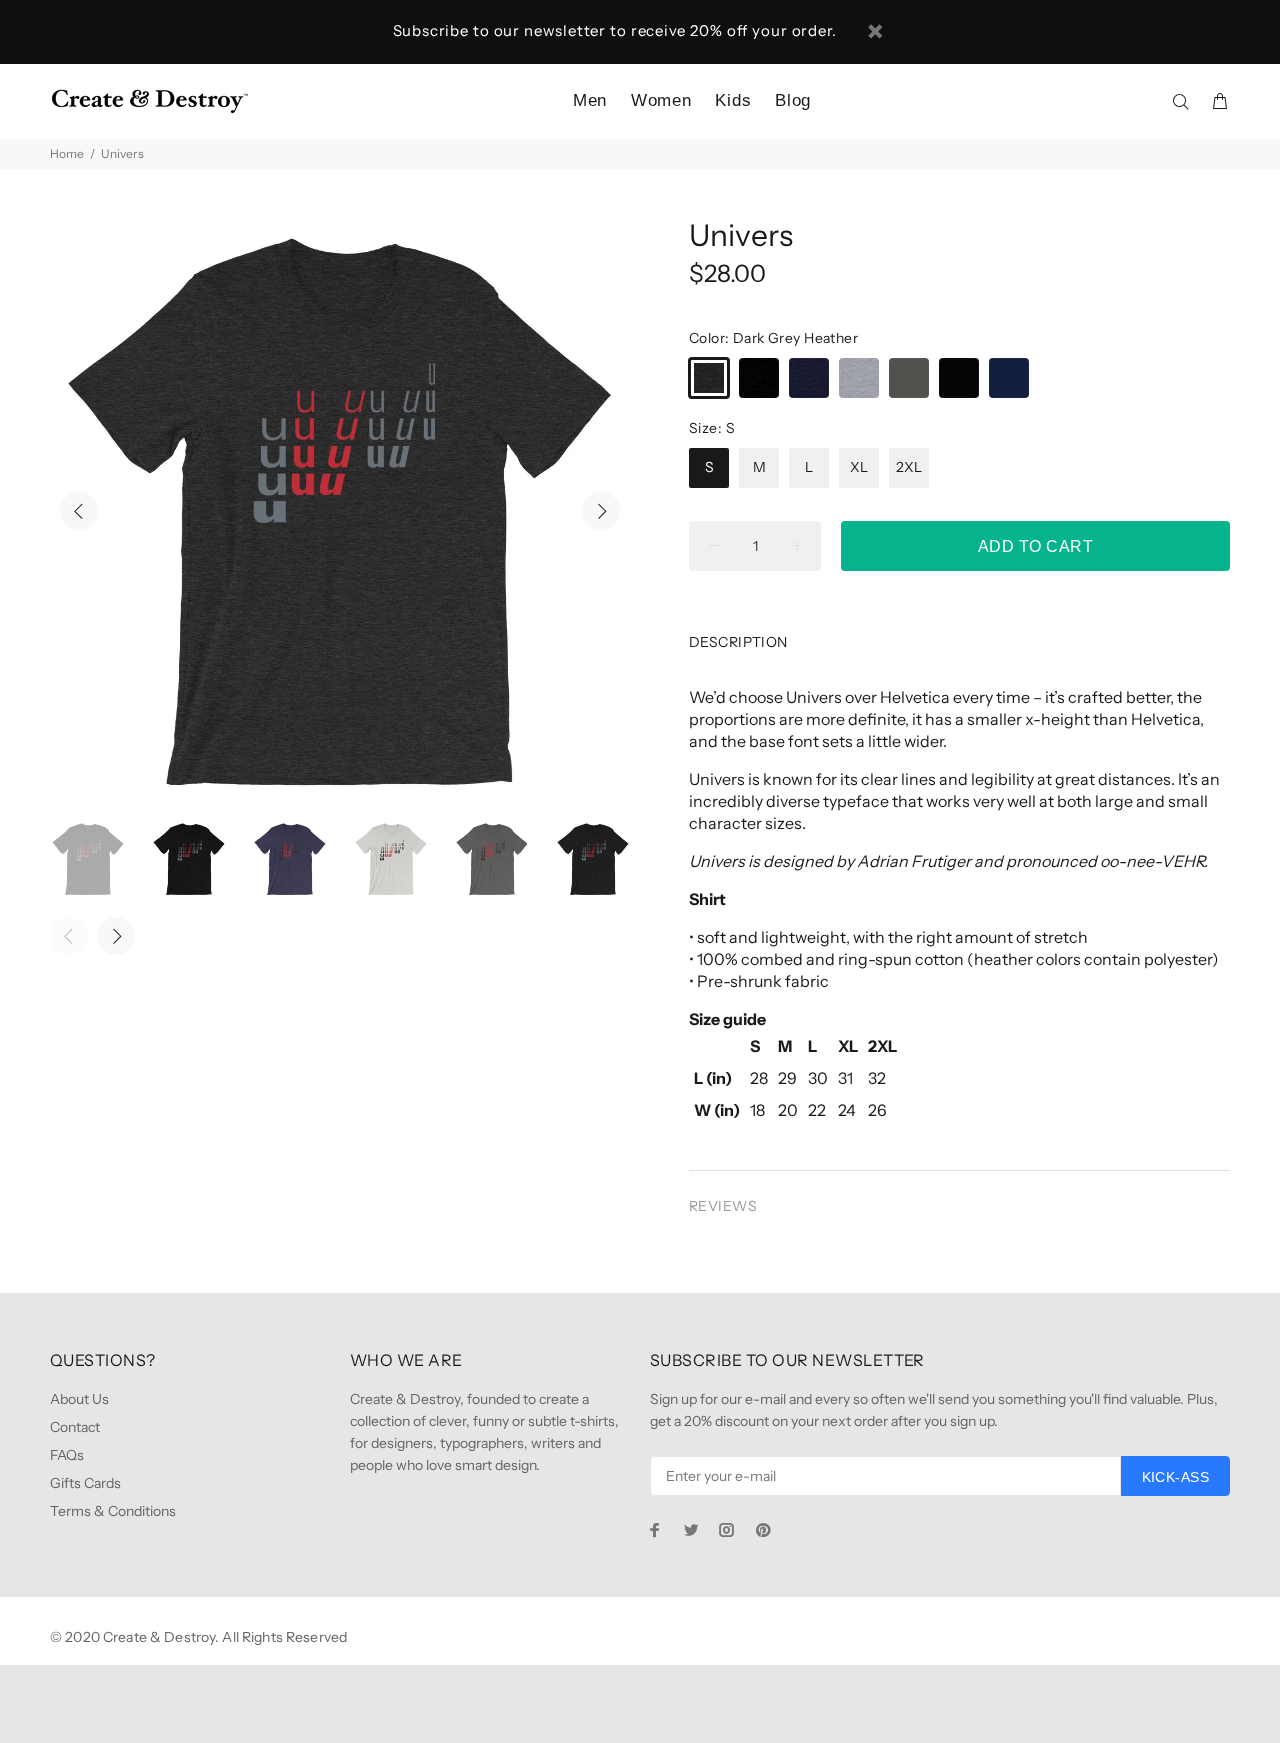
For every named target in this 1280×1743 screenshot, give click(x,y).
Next (601, 511)
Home (67, 153)
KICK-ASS (1175, 1477)
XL (859, 467)
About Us (79, 1399)
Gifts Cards (85, 1483)
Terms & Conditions (113, 1511)
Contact (75, 1427)
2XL (909, 467)
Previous (79, 511)
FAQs (67, 1455)
